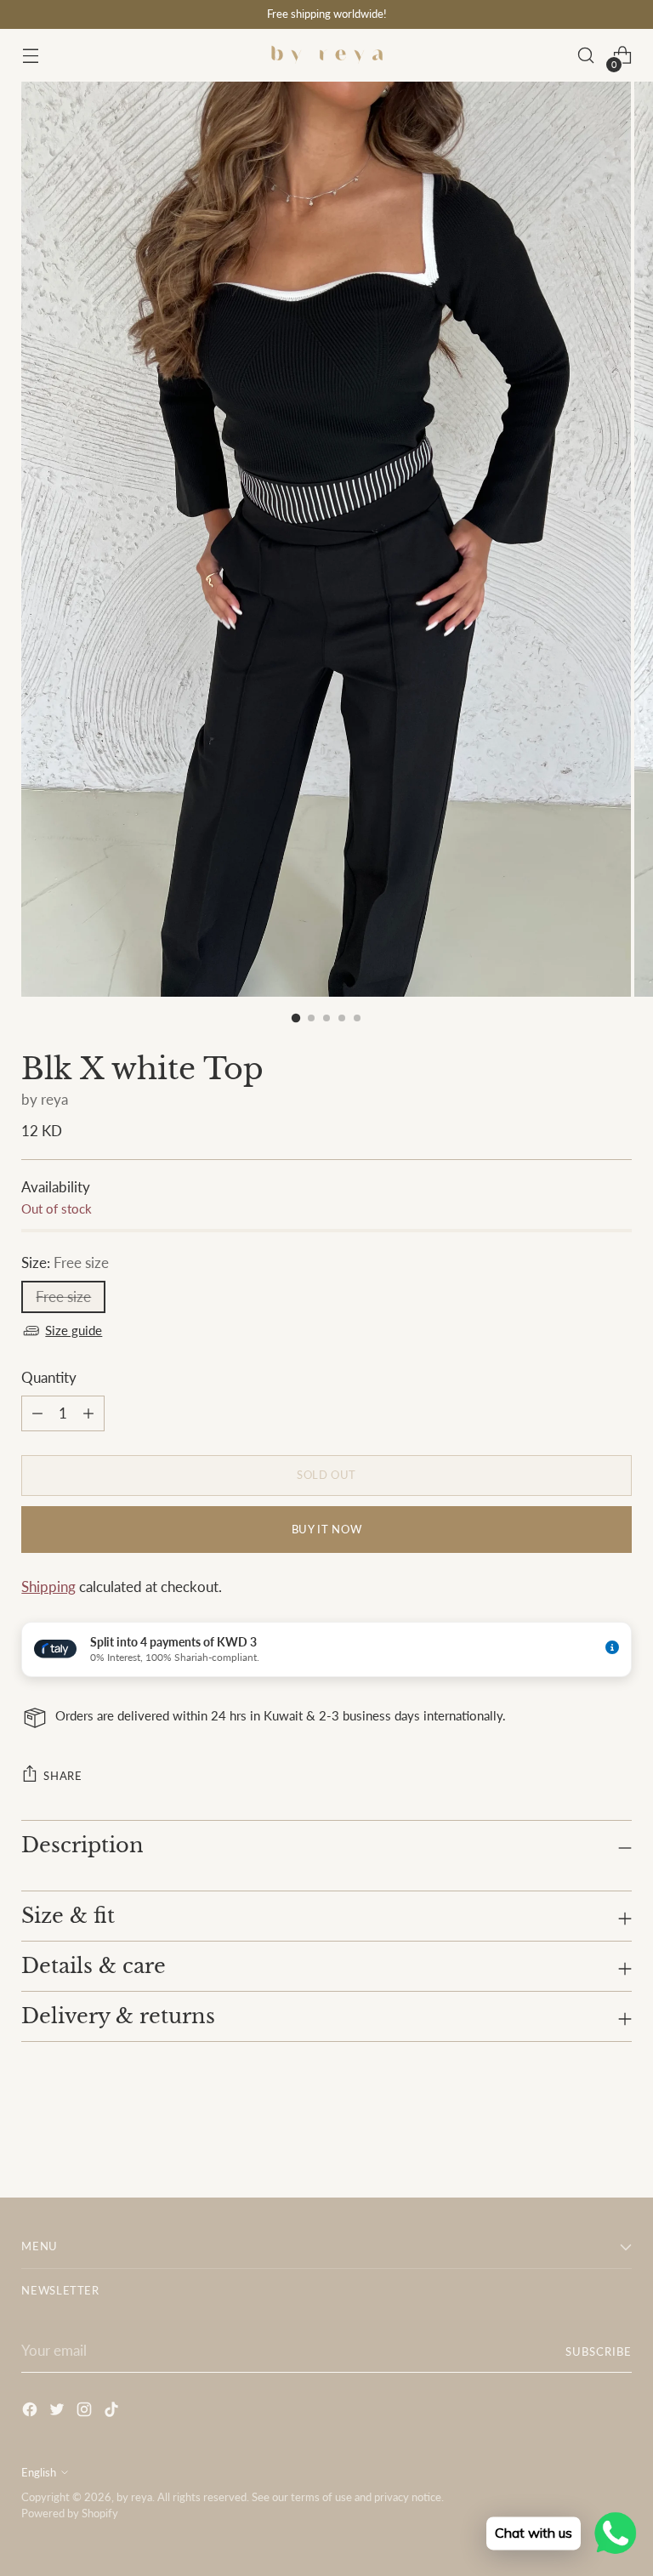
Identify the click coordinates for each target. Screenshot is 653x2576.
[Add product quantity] (37, 1413)
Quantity (49, 1378)
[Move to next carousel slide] (617, 2139)
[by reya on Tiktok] (113, 2412)
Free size (63, 1297)
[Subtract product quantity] (88, 1413)
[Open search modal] (586, 56)
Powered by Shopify (70, 2513)
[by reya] (326, 55)
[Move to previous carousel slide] (578, 2140)
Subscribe (599, 2351)
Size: (65, 1263)
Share (62, 1776)
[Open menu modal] (30, 56)
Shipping (48, 1587)
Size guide (74, 1331)
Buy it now (326, 1529)
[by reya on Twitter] (59, 2412)
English (39, 2472)
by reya (45, 1100)
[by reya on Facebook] (31, 2412)
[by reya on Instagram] (86, 2412)
